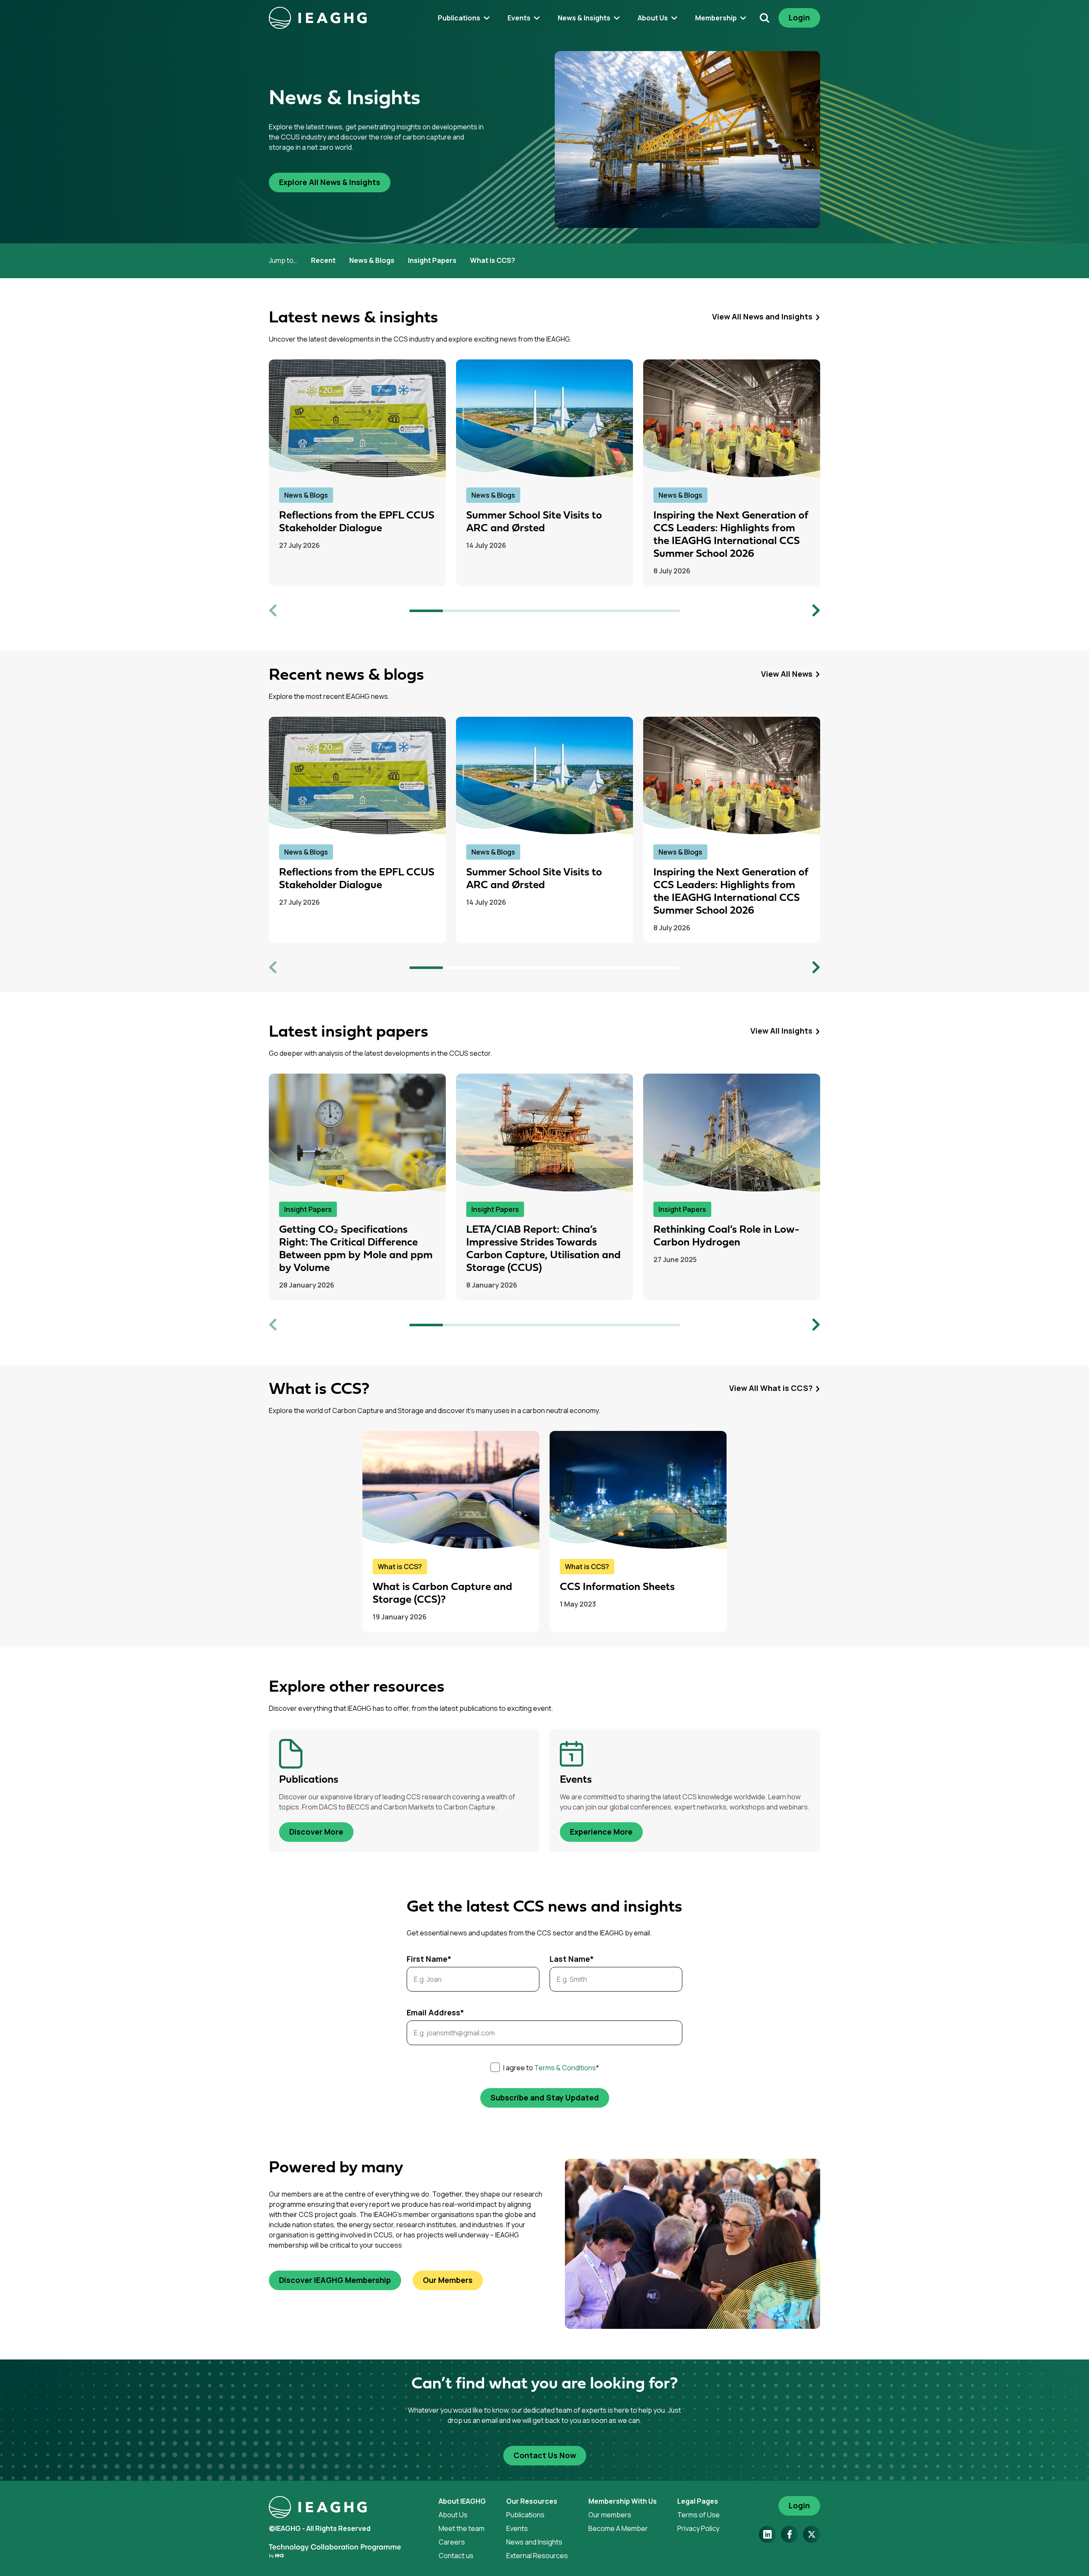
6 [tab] (596, 611)
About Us (453, 2515)
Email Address (435, 2012)
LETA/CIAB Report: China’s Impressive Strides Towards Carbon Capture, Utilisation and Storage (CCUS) (543, 1249)
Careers (452, 2542)
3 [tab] (494, 611)
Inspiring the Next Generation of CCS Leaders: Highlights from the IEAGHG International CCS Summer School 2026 (731, 535)
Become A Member (618, 2528)
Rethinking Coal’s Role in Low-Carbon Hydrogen (726, 1236)
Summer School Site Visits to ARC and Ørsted (534, 522)
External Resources (537, 2556)
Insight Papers (432, 260)
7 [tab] (629, 611)
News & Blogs (372, 260)
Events (517, 2528)
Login (799, 17)
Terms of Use (698, 2515)
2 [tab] (460, 611)
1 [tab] (426, 611)
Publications (525, 2515)
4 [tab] (528, 611)
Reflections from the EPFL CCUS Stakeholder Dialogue (357, 522)
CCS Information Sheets (617, 1587)
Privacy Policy (698, 2528)
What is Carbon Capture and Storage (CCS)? (442, 1594)
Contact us (456, 2556)
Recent (323, 260)
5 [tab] (562, 611)
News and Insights (534, 2542)
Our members (610, 2515)
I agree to (551, 2068)
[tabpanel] (357, 473)
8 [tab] (663, 611)
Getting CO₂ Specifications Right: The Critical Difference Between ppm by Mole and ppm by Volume (356, 1249)
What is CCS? (493, 260)
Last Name (572, 1959)
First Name (429, 1959)
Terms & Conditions (565, 2068)
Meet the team (462, 2528)
